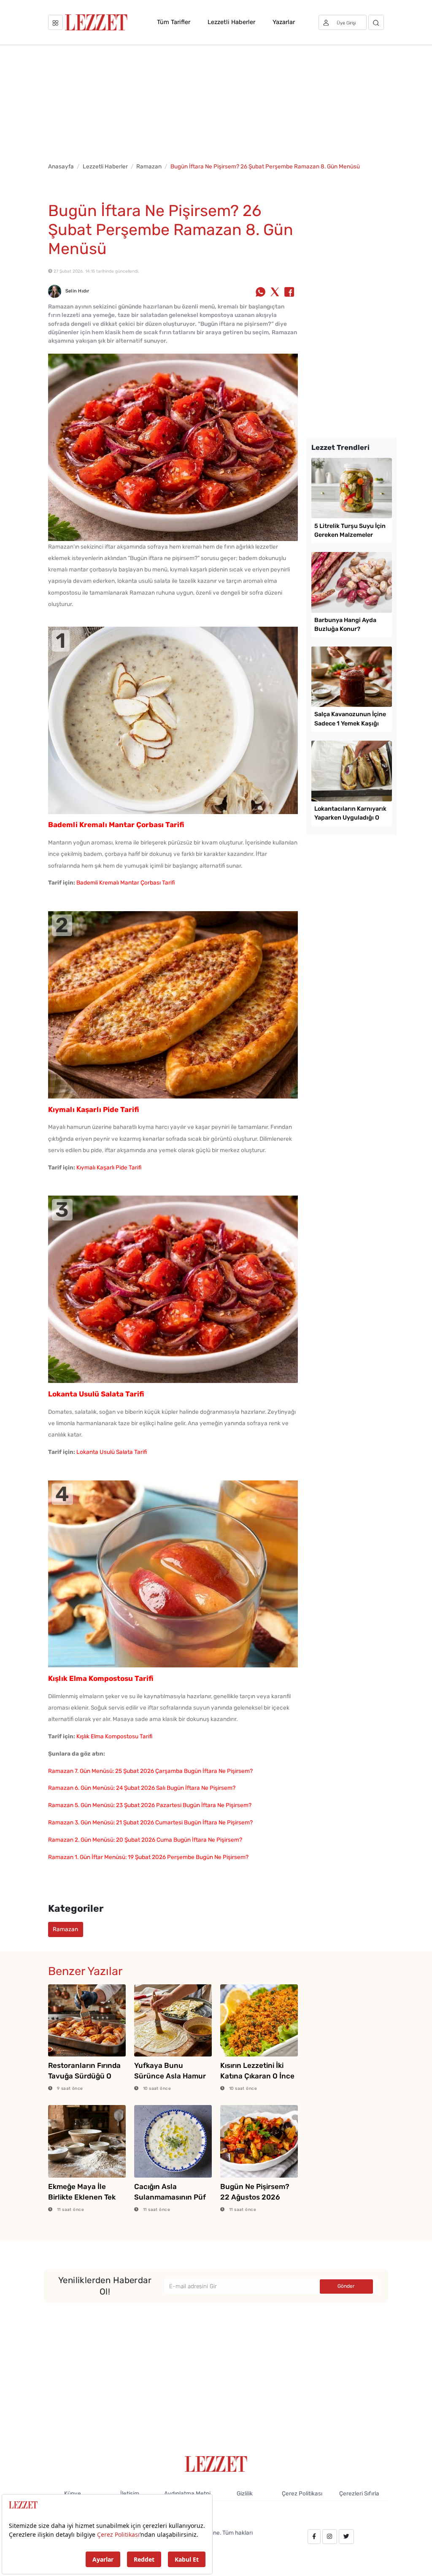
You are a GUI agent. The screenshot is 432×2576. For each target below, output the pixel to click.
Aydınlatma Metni (187, 2493)
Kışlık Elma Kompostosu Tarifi (114, 1736)
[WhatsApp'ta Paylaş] (261, 292)
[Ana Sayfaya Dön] (216, 2463)
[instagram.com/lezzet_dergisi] (329, 2537)
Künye (73, 2493)
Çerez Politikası (302, 2493)
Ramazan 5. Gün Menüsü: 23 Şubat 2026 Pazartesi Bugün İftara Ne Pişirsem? (150, 1805)
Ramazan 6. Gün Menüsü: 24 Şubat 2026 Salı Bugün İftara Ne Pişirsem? (142, 1788)
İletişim (130, 2493)
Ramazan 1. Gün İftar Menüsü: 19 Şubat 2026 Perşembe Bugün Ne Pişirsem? (148, 1857)
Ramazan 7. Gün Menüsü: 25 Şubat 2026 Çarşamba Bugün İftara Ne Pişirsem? (150, 1771)
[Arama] (376, 22)
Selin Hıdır (77, 291)
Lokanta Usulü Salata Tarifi (112, 1452)
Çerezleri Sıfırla (359, 2493)
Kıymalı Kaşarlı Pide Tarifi (109, 1167)
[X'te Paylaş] (275, 292)
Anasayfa (61, 166)
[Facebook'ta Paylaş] (289, 292)
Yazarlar (284, 22)
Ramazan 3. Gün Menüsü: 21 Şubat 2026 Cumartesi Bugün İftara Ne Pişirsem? (150, 1822)
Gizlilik (245, 2493)
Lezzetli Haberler (231, 22)
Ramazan (149, 166)
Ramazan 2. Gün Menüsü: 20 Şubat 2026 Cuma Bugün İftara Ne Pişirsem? (145, 1840)
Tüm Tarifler (174, 22)
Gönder (346, 2286)
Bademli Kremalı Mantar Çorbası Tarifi (126, 882)
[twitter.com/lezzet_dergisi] (346, 2537)
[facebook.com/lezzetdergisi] (314, 2537)
